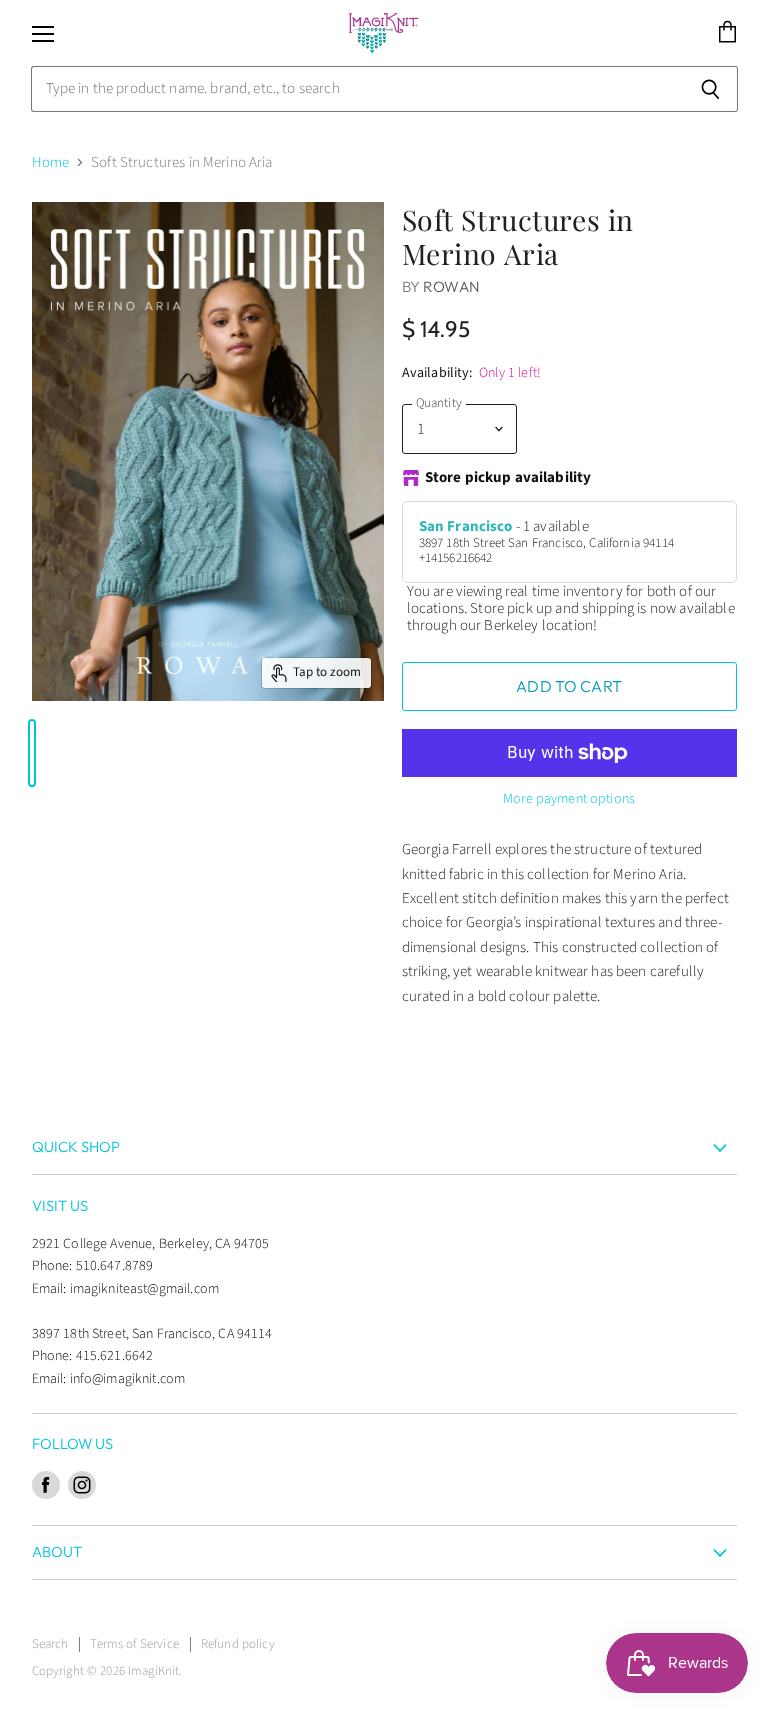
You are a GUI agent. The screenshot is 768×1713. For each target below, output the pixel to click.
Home (51, 162)
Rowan (451, 286)
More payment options (569, 799)
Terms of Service (134, 1644)
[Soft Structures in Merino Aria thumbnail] (32, 753)
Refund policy (238, 1644)
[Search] (711, 89)
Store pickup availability (508, 478)
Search (50, 1644)
